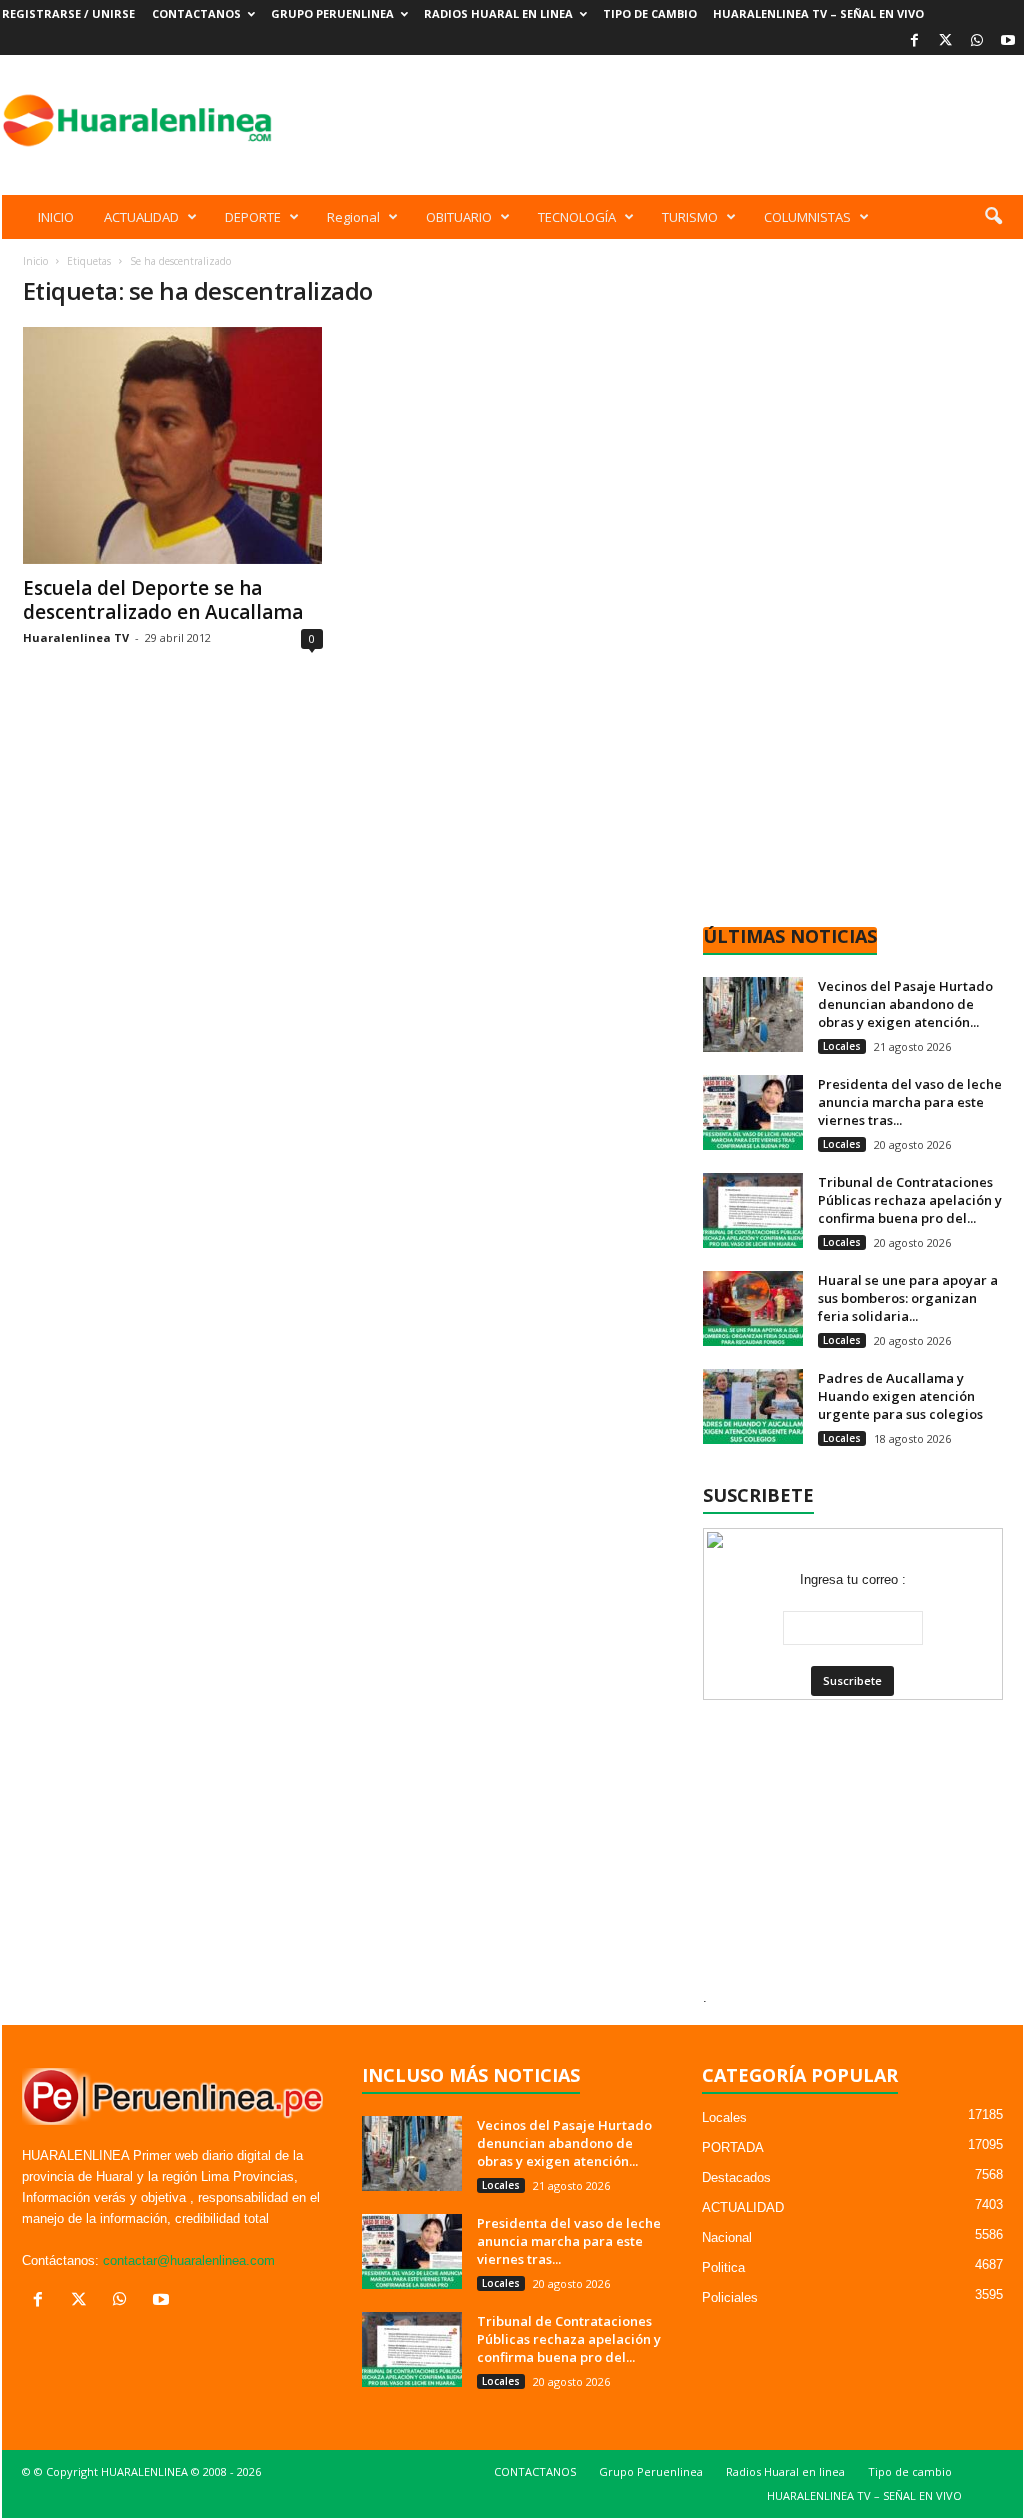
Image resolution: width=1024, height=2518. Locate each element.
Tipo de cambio (650, 13)
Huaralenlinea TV (76, 637)
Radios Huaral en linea (498, 13)
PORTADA (733, 2147)
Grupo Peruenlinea (332, 13)
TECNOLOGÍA (577, 217)
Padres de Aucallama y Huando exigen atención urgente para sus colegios (900, 1396)
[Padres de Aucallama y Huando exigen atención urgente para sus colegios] (753, 1406)
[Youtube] (1008, 41)
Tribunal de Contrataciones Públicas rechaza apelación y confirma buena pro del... (910, 1200)
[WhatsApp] (977, 41)
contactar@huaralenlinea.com (189, 2260)
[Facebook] (915, 41)
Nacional (727, 2237)
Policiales (730, 2297)
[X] (946, 41)
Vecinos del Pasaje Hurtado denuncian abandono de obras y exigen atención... (905, 1004)
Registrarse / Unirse (68, 13)
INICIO (56, 217)
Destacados (736, 2177)
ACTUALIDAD (141, 217)
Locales (842, 1046)
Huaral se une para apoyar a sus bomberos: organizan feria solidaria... (908, 1298)
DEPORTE (253, 217)
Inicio (35, 261)
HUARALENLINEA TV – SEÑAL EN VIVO (818, 13)
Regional (353, 217)
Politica (723, 2267)
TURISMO (690, 217)
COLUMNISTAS (807, 217)
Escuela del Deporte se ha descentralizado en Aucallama (163, 600)
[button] (993, 217)
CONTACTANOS (196, 13)
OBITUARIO (459, 217)
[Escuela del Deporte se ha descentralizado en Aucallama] (173, 445)
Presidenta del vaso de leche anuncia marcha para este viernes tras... (910, 1102)
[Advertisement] (659, 120)
